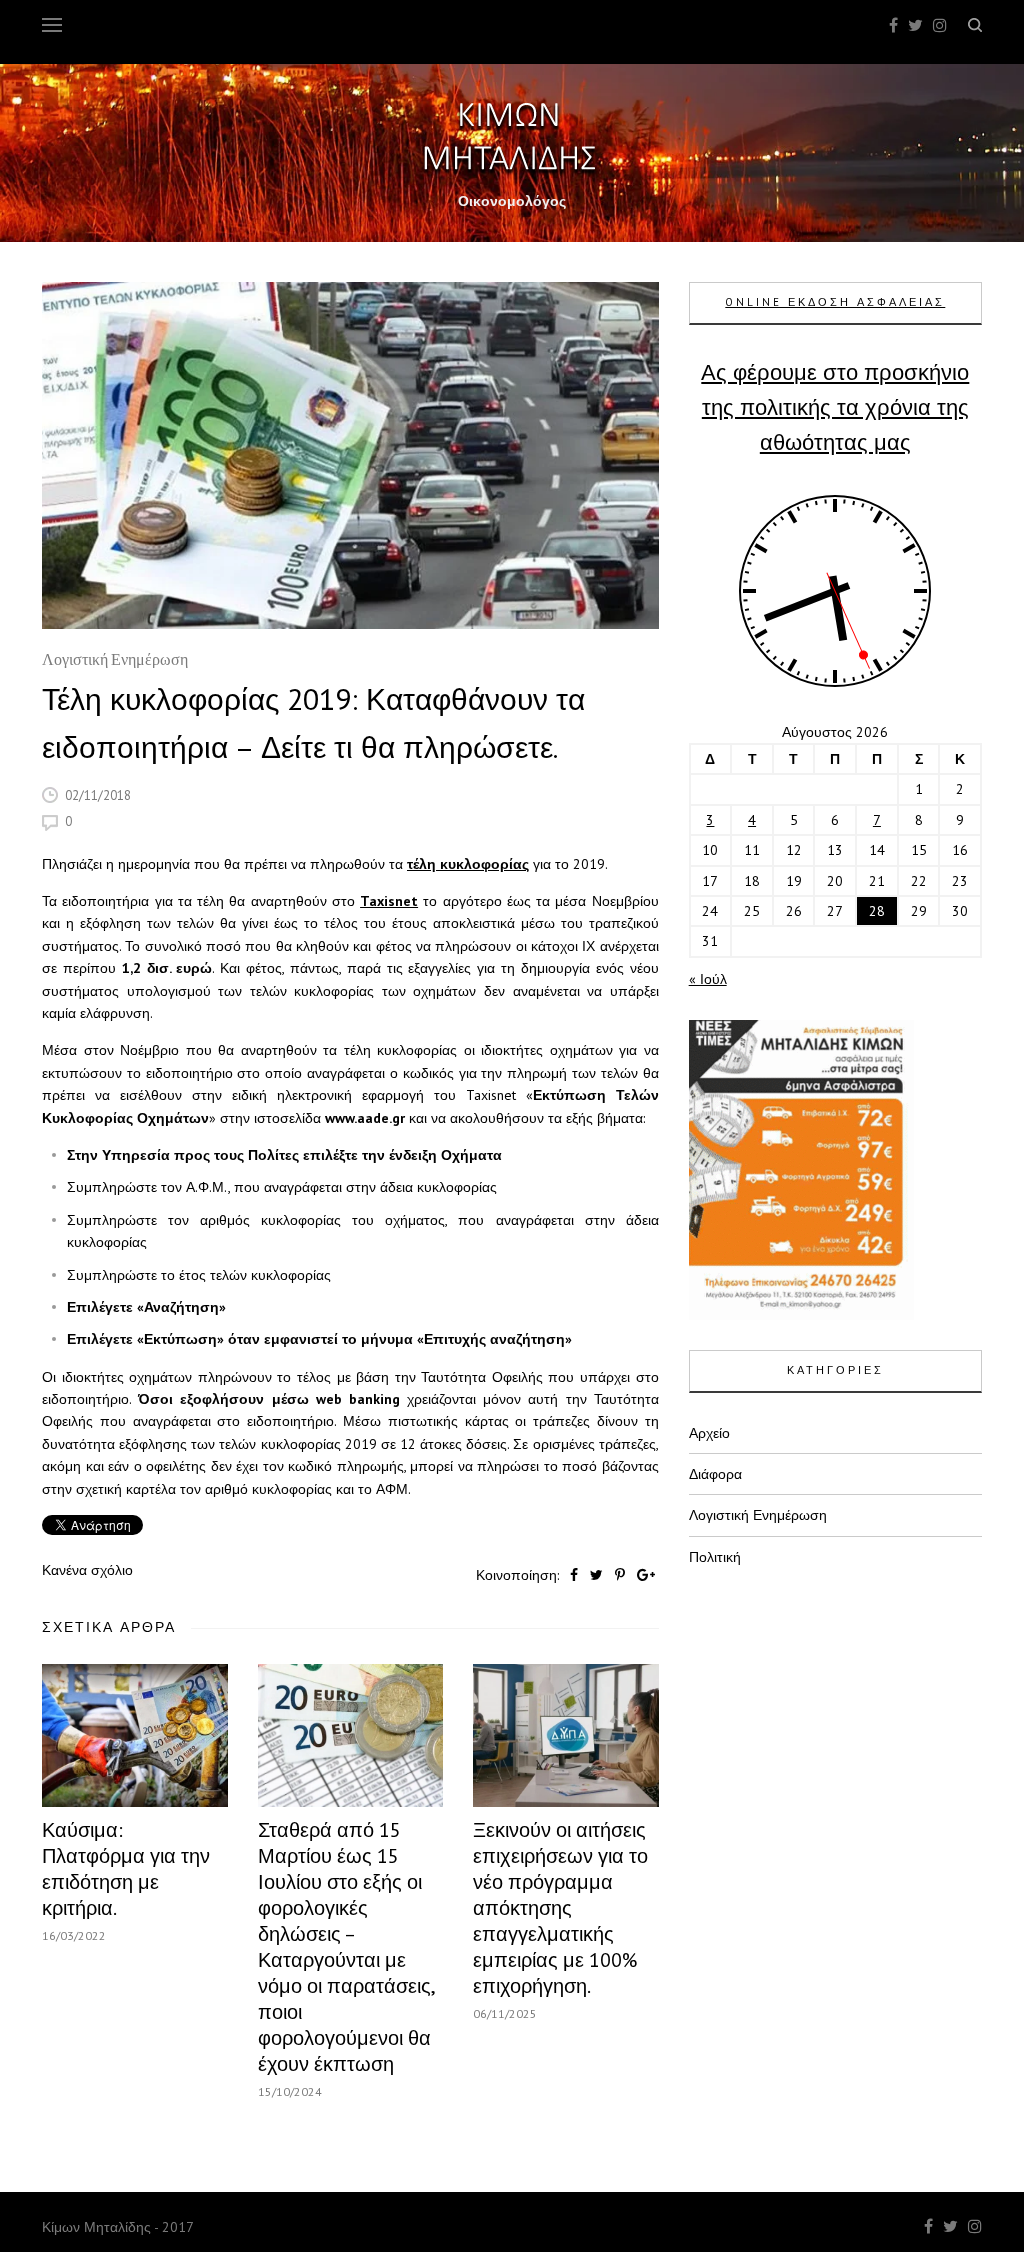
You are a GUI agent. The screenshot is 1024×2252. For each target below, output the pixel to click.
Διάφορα (715, 1474)
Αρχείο (709, 1433)
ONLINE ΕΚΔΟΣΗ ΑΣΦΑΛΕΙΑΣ (835, 302)
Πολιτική (715, 1557)
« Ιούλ (708, 979)
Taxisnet (389, 901)
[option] (350, 455)
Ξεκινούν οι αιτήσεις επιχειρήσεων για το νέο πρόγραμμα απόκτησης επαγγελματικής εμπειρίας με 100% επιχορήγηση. (560, 1908)
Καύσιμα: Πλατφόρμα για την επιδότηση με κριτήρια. (126, 1869)
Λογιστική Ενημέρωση (115, 661)
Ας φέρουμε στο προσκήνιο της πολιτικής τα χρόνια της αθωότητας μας (835, 407)
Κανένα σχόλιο (87, 1570)
